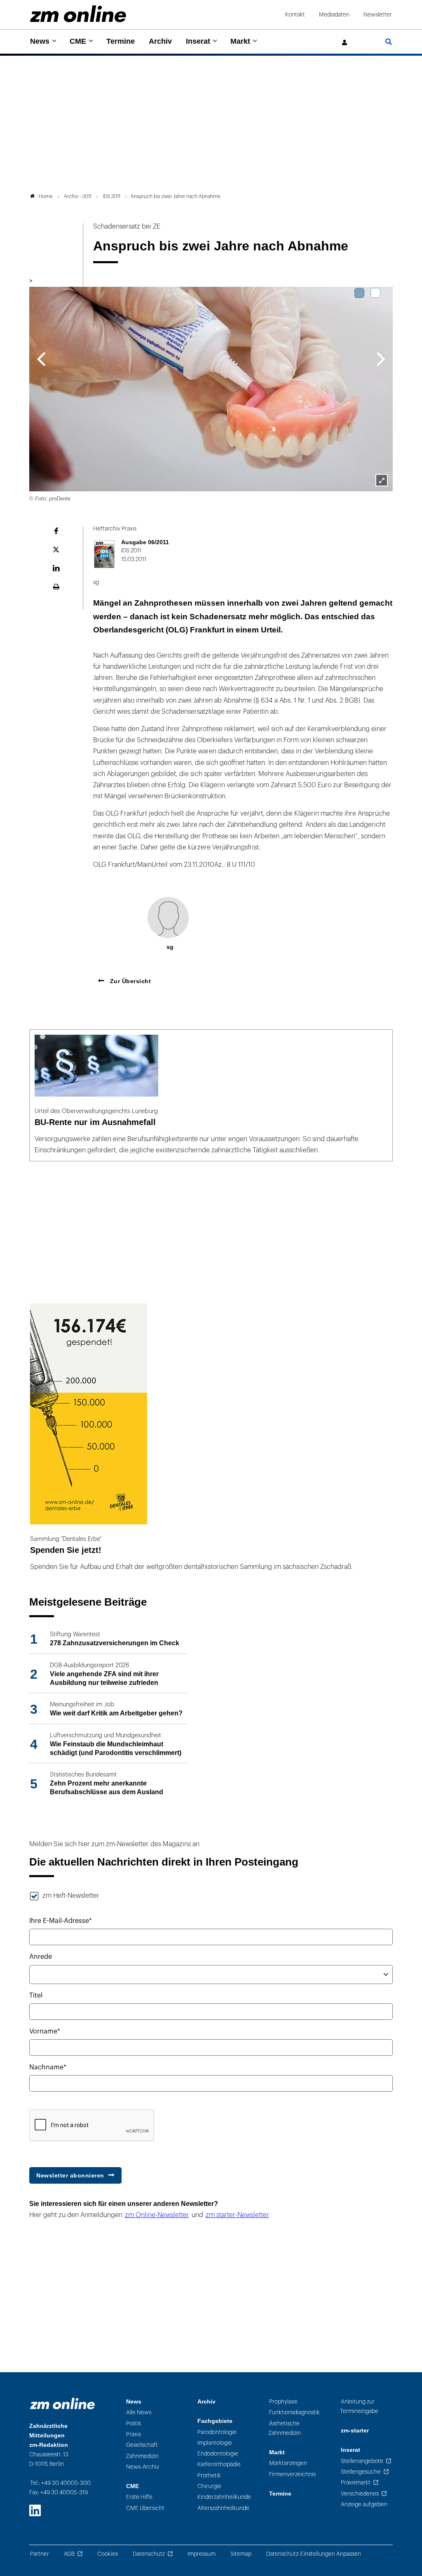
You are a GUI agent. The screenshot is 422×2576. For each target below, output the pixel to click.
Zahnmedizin (142, 2456)
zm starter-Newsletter (237, 2215)
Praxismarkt (356, 2483)
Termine (121, 41)
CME (78, 41)
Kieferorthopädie (219, 2464)
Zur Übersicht (129, 981)
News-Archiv (143, 2467)
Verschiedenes (360, 2494)
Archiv (160, 41)
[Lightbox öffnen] (382, 480)
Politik (134, 2424)
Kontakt (295, 15)
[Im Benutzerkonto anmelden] (345, 43)
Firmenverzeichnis (292, 2474)
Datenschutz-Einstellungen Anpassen (314, 2554)
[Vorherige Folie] (41, 358)
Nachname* (48, 2067)
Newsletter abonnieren (70, 2175)
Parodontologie (217, 2432)
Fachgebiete (215, 2421)
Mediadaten (334, 15)
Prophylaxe (283, 2402)
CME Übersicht (145, 2508)
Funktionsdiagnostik (294, 2412)
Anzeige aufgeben (364, 2504)
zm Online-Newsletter (157, 2215)
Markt (240, 41)
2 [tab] (375, 293)
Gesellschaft (142, 2445)
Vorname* (45, 2031)
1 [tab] (359, 293)
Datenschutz (149, 2554)
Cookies (108, 2554)
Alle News (139, 2412)
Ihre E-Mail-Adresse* (61, 1921)
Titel (36, 1996)
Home (46, 196)
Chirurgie (209, 2486)
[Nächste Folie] (381, 358)
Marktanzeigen (288, 2463)
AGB (69, 2554)
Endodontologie (218, 2454)
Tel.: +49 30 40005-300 (60, 2483)
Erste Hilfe (139, 2497)
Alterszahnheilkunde (223, 2508)
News (40, 41)
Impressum (202, 2554)
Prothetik (209, 2476)
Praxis (134, 2434)
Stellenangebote (362, 2461)
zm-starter (355, 2431)
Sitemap (241, 2554)
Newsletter (378, 15)
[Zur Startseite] (78, 14)
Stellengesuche (361, 2472)
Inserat (198, 41)
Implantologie (215, 2443)
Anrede (41, 1957)
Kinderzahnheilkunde (224, 2497)
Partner (40, 2554)
